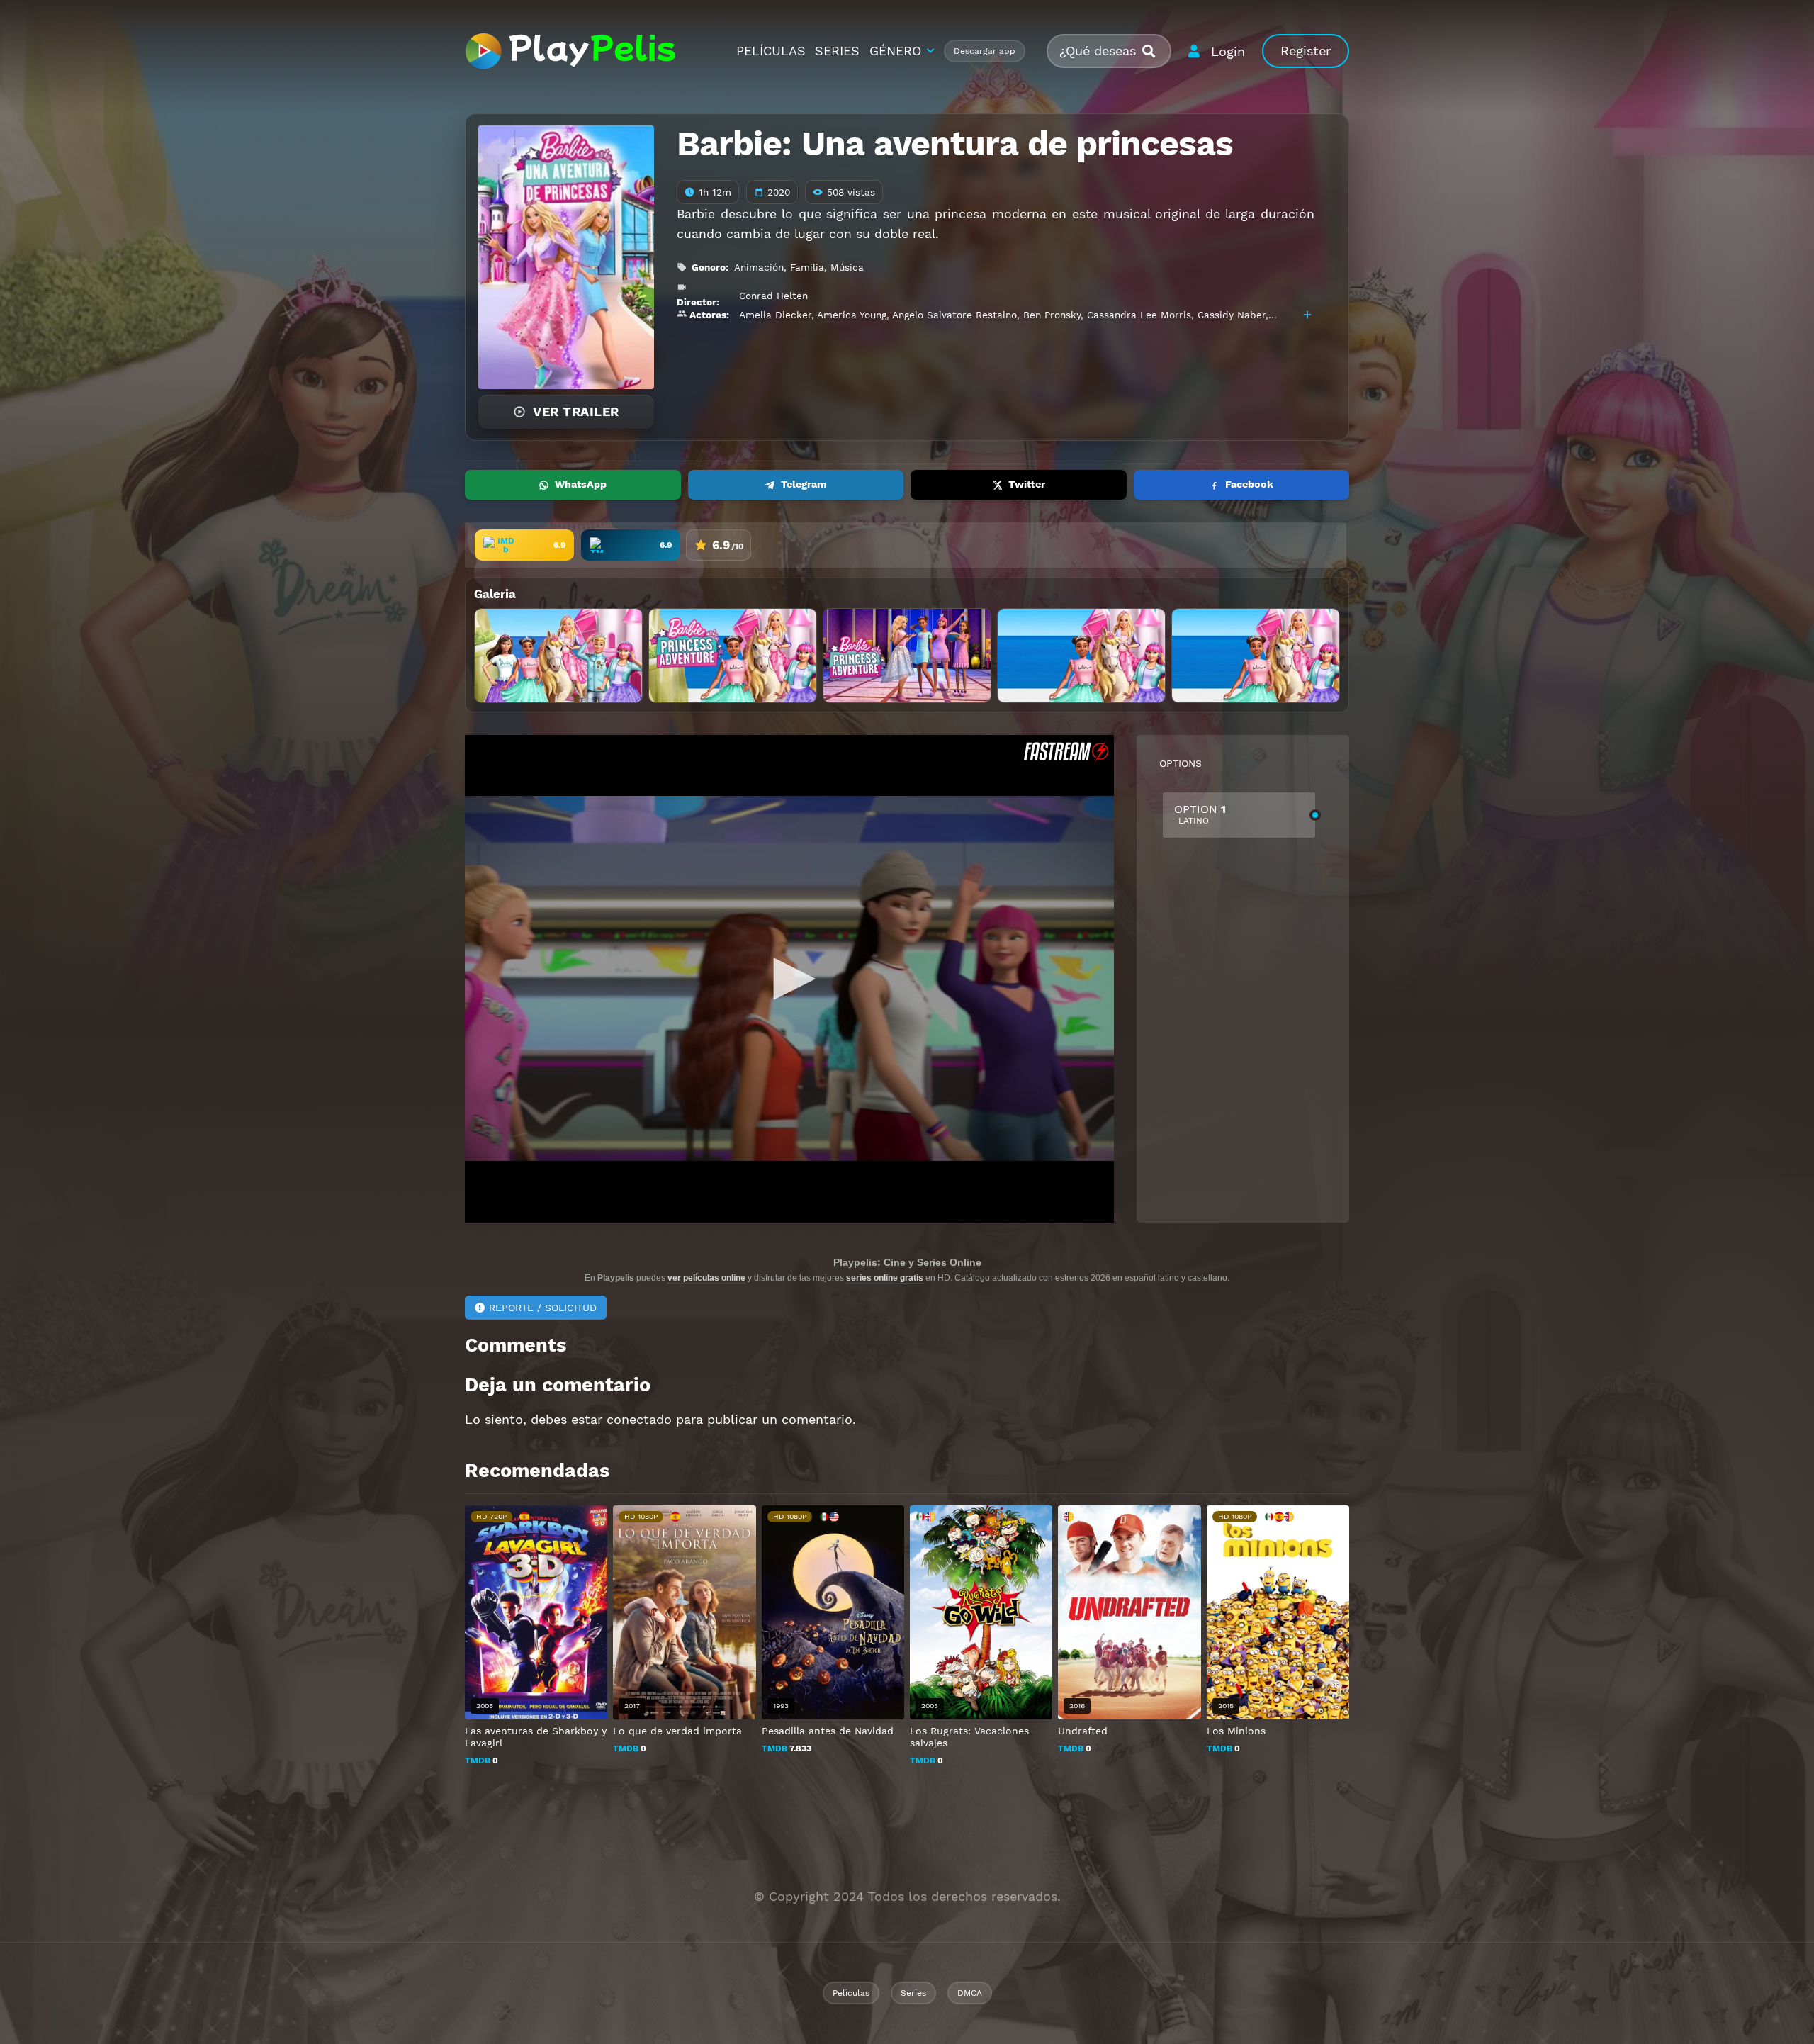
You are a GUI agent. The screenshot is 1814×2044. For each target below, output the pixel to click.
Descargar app (985, 51)
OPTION (1200, 814)
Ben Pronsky (1052, 315)
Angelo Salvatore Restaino (954, 315)
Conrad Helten (773, 296)
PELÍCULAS (771, 51)
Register (1306, 51)
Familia (807, 267)
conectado (639, 1419)
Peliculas (851, 1993)
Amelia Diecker (775, 315)
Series (913, 1993)
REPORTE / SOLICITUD (543, 1308)
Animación (759, 267)
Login (1228, 51)
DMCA (970, 1993)
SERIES (837, 51)
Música (847, 267)
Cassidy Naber (1232, 315)
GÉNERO (895, 51)
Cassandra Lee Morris (1139, 315)
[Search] (1154, 51)
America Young (852, 315)
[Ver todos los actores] (1307, 315)
